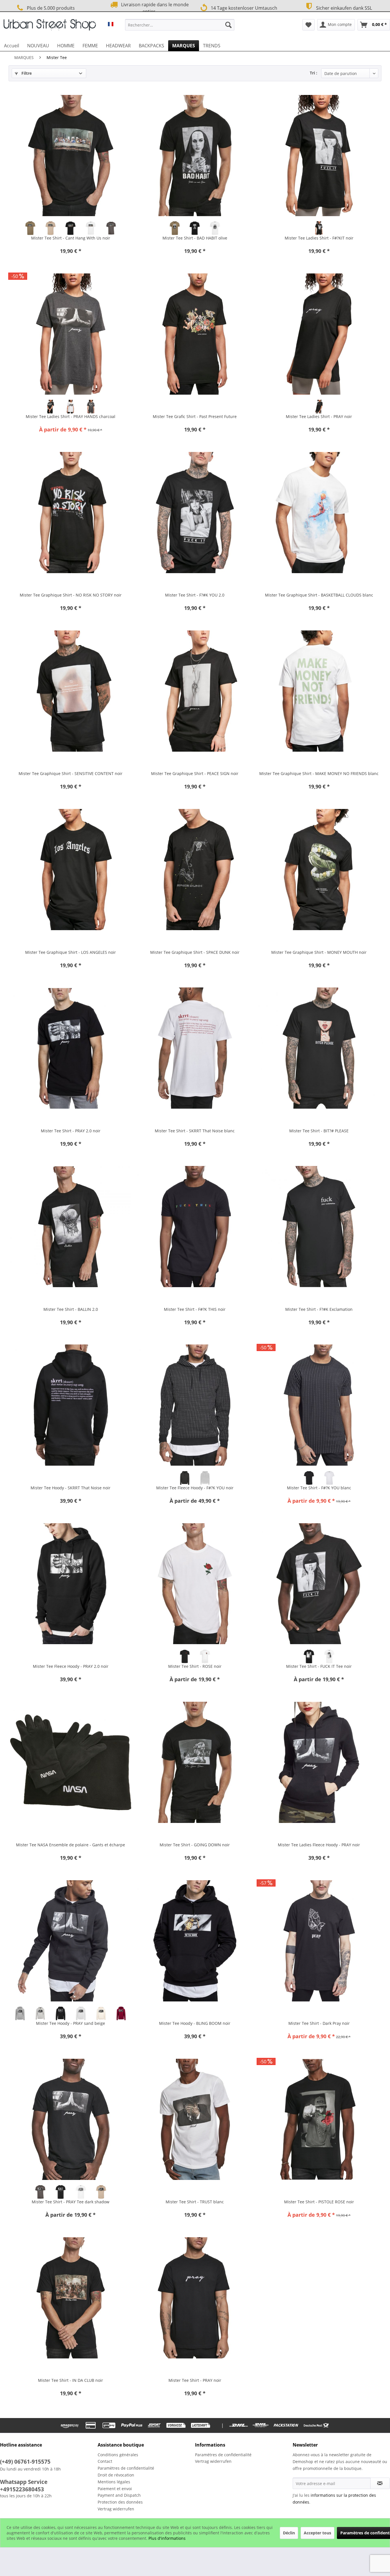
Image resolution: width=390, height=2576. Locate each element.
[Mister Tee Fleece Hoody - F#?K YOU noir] (195, 1405)
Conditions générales (118, 2455)
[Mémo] (308, 25)
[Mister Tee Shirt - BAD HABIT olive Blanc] (215, 228)
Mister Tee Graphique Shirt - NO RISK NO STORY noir (71, 595)
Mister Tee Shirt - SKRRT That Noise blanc (195, 1131)
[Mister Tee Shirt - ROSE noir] (195, 1584)
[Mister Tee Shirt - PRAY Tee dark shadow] (71, 2119)
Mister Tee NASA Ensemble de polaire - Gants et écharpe (71, 1845)
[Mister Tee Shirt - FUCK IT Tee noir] (319, 1584)
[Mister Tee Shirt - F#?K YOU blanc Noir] (309, 1478)
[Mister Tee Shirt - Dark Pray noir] (319, 1941)
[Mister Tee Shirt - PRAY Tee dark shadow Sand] (101, 2192)
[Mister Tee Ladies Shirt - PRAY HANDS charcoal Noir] (50, 407)
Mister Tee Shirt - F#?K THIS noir (195, 1309)
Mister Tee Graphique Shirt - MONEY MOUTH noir (319, 952)
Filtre (26, 73)
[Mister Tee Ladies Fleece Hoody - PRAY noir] (319, 1762)
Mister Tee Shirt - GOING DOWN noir (195, 1845)
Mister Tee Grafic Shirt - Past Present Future (195, 416)
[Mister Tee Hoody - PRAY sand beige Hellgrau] (40, 2013)
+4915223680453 (22, 2489)
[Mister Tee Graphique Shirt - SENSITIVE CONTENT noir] (71, 691)
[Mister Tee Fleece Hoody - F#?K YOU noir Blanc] (205, 1478)
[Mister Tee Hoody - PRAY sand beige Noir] (61, 2013)
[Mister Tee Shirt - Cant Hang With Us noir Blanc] (91, 228)
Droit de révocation (116, 2475)
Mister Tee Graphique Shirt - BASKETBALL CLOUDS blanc (319, 595)
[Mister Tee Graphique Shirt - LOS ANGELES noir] (71, 870)
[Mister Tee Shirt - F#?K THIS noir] (195, 1227)
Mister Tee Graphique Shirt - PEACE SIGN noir (195, 773)
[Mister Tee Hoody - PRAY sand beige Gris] (20, 2013)
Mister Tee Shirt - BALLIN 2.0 (71, 1309)
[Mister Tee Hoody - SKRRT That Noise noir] (71, 1405)
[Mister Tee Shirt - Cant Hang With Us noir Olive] (30, 228)
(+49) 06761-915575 (25, 2462)
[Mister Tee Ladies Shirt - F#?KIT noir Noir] (319, 228)
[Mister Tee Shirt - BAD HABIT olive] (195, 155)
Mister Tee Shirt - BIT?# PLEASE (319, 1131)
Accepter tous (317, 2533)
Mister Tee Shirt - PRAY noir (195, 2380)
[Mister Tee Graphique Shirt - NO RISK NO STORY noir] (71, 512)
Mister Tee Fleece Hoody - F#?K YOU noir (195, 1488)
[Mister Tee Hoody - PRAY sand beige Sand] (101, 2013)
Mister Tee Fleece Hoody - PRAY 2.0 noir (71, 1666)
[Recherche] (228, 25)
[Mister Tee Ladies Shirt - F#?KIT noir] (319, 155)
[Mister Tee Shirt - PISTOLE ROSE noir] (319, 2119)
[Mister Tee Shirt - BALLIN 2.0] (71, 1227)
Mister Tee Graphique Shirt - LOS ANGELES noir (71, 952)
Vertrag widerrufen (116, 2509)
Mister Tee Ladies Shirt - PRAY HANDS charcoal (71, 416)
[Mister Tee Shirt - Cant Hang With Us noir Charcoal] (111, 228)
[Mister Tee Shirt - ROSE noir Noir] (185, 1656)
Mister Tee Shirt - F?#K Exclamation (319, 1309)
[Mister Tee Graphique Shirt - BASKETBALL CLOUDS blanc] (319, 512)
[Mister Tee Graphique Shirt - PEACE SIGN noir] (195, 691)
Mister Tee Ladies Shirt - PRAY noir (319, 416)
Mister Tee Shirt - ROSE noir (195, 1666)
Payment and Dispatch (119, 2495)
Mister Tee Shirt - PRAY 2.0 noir (71, 1131)
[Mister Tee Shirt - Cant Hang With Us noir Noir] (71, 228)
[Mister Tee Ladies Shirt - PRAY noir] (319, 334)
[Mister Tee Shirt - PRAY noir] (195, 2298)
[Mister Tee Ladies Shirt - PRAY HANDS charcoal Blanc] (71, 407)
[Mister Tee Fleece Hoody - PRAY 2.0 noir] (71, 1584)
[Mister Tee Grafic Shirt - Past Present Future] (195, 334)
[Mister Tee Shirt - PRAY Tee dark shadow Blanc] (81, 2192)
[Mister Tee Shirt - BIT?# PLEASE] (319, 1048)
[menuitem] (180, 25)
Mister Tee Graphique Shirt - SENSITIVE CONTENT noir (71, 773)
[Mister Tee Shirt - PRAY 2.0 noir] (71, 1048)
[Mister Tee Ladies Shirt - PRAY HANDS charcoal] (71, 334)
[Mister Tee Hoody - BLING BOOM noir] (195, 1941)
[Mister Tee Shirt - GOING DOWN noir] (195, 1762)
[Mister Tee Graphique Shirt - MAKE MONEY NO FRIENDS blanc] (319, 691)
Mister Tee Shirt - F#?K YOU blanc (319, 1488)
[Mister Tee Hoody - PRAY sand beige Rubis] (121, 2013)
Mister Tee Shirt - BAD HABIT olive (195, 238)
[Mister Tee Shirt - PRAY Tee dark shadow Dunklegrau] (40, 2192)
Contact (105, 2461)
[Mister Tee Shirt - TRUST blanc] (195, 2119)
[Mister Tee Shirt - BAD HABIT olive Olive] (175, 228)
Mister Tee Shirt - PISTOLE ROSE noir (319, 2202)
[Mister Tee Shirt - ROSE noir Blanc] (205, 1656)
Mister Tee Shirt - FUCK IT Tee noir (319, 1666)
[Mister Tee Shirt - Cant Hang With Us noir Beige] (50, 228)
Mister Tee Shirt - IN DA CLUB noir (71, 2380)
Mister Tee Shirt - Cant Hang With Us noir (71, 238)
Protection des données (120, 2502)
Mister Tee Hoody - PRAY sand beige (71, 2023)
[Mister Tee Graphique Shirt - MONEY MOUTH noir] (319, 870)
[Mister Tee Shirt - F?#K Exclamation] (319, 1227)
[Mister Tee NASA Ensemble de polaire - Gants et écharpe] (71, 1762)
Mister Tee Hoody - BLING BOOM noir (195, 2023)
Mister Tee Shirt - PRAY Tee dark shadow (71, 2202)
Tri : (313, 73)
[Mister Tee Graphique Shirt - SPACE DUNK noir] (195, 870)
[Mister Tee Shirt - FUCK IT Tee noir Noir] (309, 1656)
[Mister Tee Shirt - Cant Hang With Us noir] (71, 155)
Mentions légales (114, 2482)
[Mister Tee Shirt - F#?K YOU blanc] (319, 1405)
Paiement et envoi (115, 2489)
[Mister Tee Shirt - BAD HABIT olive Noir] (195, 228)
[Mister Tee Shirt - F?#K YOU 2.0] (195, 512)
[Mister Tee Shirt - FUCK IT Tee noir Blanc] (329, 1656)
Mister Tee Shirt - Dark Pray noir (319, 2023)
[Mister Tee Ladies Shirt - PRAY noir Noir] (319, 407)
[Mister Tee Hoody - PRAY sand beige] (71, 1941)
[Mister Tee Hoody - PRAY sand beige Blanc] (81, 2013)
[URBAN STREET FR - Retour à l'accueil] (50, 26)
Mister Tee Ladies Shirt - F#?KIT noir (319, 238)
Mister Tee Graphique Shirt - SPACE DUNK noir (195, 952)
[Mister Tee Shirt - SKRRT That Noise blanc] (195, 1048)
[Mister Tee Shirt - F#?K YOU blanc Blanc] (329, 1478)
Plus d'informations (167, 2538)
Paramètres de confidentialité (126, 2468)
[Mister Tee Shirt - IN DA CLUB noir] (71, 2298)
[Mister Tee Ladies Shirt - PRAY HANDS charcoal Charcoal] (91, 407)
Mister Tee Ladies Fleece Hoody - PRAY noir (319, 1845)
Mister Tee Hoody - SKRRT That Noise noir (71, 1488)
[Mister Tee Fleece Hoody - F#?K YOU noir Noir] (185, 1478)
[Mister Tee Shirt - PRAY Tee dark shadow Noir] (61, 2192)
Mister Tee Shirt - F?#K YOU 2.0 (195, 595)
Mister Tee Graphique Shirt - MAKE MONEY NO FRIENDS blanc (319, 773)
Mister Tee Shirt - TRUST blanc (195, 2202)
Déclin (289, 2533)
